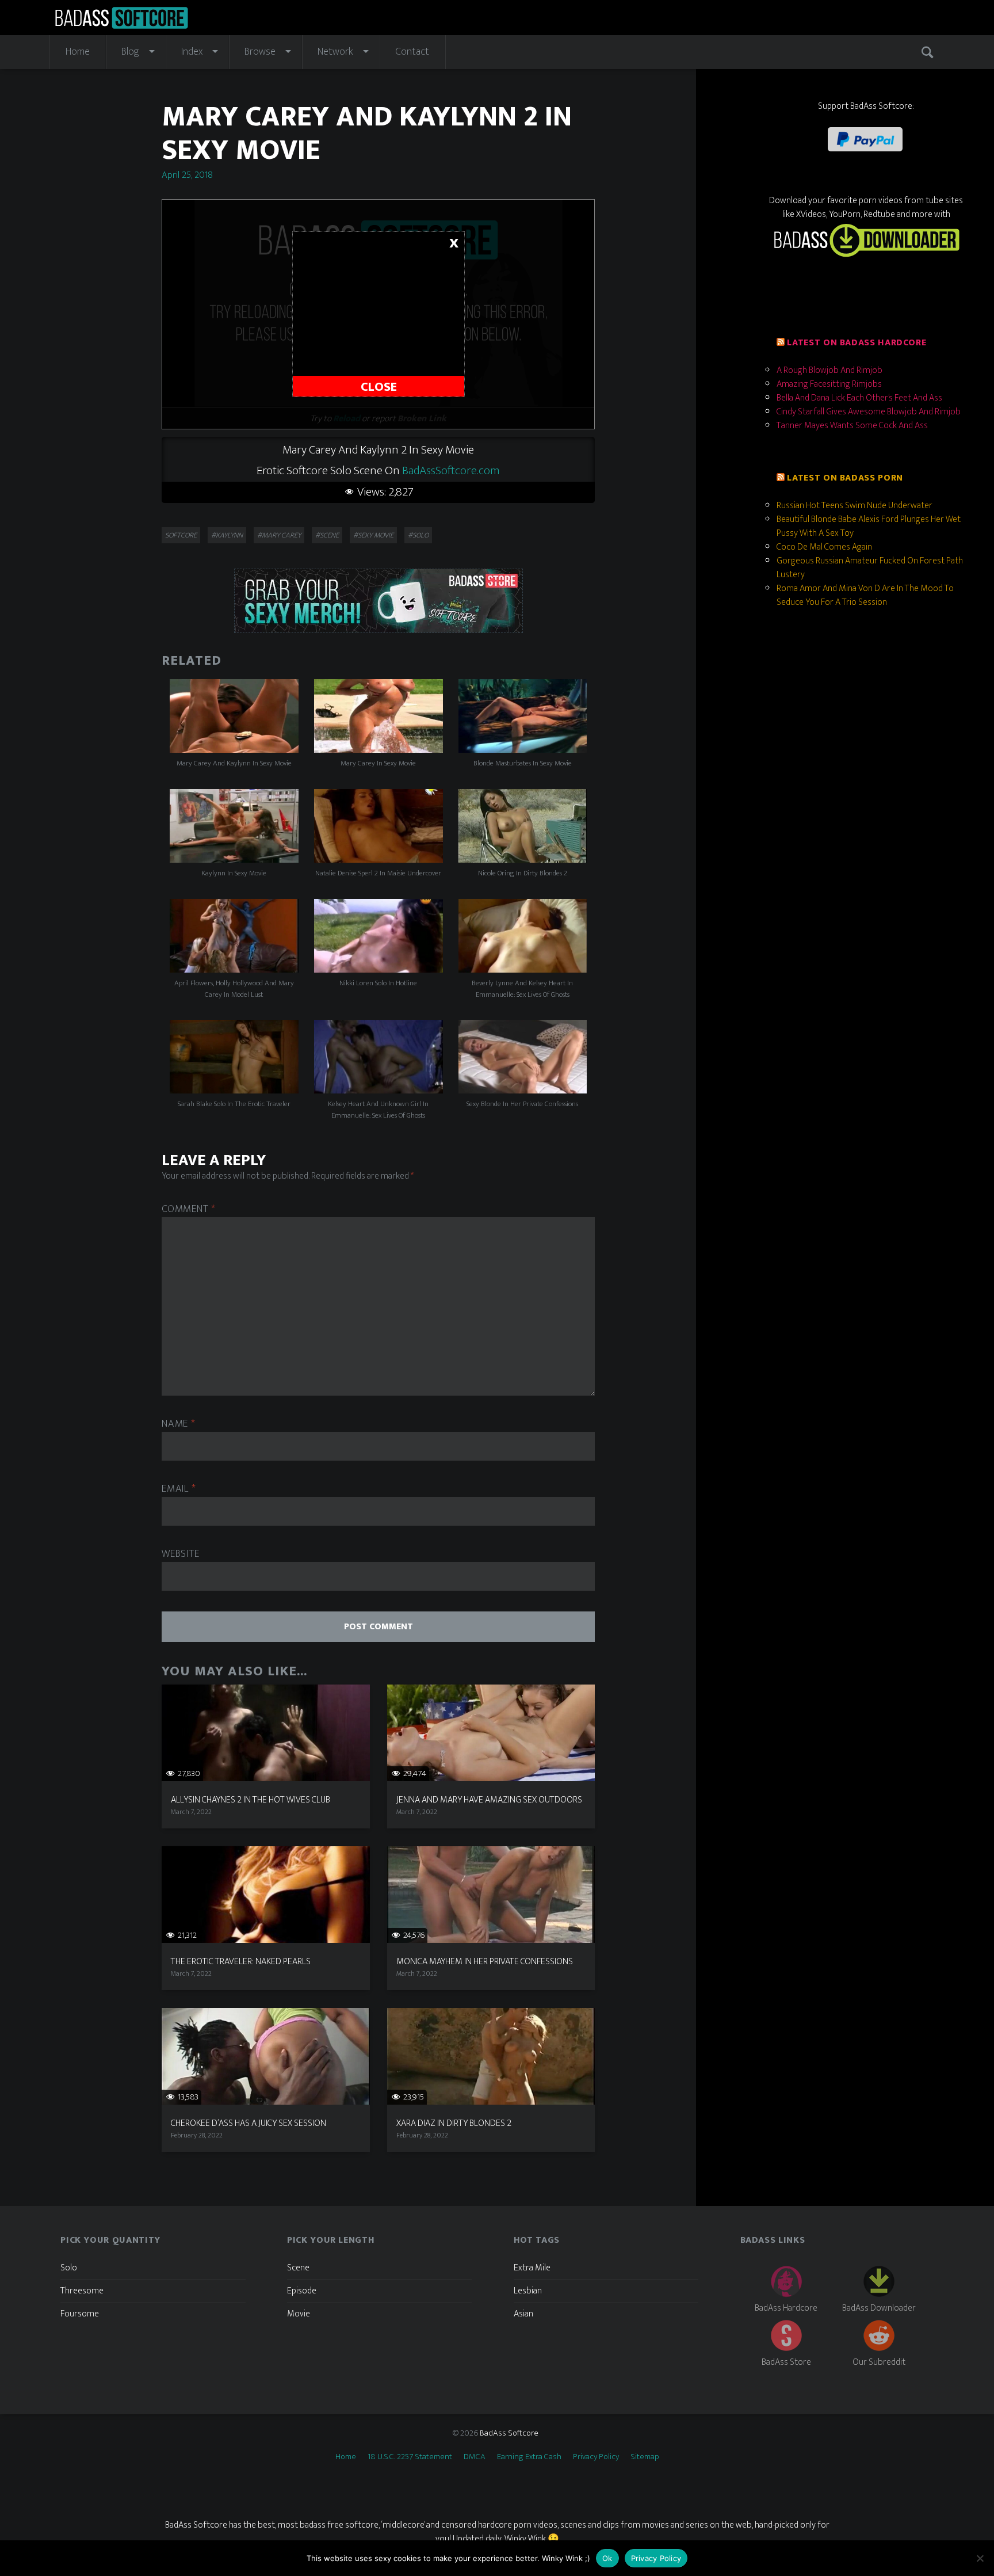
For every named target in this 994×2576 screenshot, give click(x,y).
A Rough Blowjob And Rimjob (829, 370)
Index (192, 52)
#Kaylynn (227, 535)
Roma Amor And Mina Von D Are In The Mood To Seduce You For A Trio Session (865, 595)
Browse (260, 52)
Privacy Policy (596, 2457)
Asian (523, 2314)
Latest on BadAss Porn (845, 478)
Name (178, 1424)
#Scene (327, 535)
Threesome (82, 2291)
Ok (607, 2558)
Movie (299, 2314)
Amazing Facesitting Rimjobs (829, 384)
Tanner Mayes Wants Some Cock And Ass (852, 426)
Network (335, 52)
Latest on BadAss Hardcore (857, 343)
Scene (298, 2268)
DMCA (475, 2457)
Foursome (80, 2314)
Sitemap (645, 2457)
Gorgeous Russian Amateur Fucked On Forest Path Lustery (870, 568)
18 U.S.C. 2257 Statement (410, 2457)
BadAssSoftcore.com (451, 470)
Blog (130, 52)
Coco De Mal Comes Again (824, 547)
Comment (189, 1209)
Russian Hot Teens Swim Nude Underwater (855, 506)
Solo (69, 2268)
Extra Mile (532, 2268)
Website (180, 1554)
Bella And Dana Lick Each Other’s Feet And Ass (859, 398)
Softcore (181, 535)
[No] (980, 2558)
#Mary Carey (279, 535)
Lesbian (528, 2291)
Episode (302, 2291)
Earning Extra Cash (529, 2457)
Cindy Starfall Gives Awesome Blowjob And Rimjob (869, 412)
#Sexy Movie (373, 535)
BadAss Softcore (509, 2433)
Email (179, 1489)
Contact (412, 52)
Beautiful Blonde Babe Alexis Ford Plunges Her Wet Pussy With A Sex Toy (869, 526)
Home (78, 52)
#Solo (418, 535)
